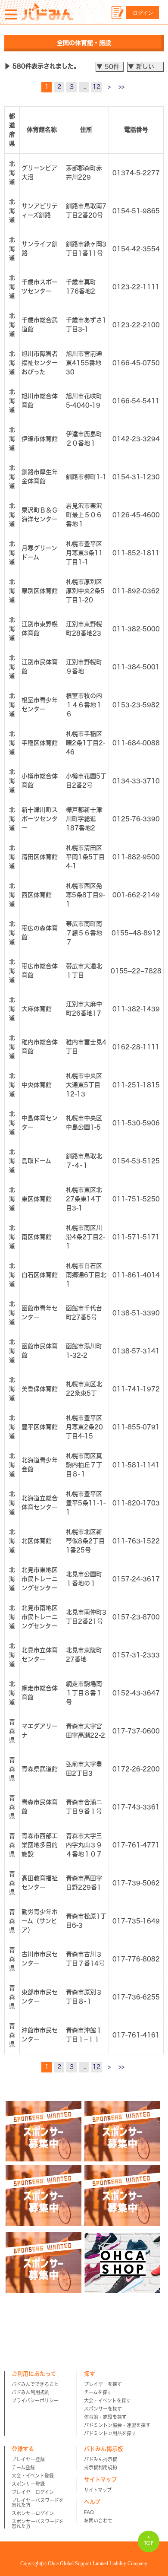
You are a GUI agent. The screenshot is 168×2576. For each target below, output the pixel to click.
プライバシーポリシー (35, 2400)
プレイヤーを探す (103, 2384)
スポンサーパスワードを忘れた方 (38, 2524)
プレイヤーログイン (33, 2492)
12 (96, 87)
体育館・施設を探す (105, 2417)
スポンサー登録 (28, 2484)
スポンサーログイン (33, 2513)
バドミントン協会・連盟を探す (117, 2425)
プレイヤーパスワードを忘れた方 (38, 2503)
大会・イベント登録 (33, 2476)
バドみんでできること (35, 2384)
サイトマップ (98, 2490)
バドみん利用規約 (31, 2392)
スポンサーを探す (103, 2409)
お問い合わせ (98, 2521)
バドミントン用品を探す (110, 2433)
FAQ (89, 2512)
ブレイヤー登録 (28, 2459)
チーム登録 (23, 2467)
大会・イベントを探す (107, 2400)
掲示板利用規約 (101, 2467)
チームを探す (98, 2392)
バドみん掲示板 (101, 2459)
